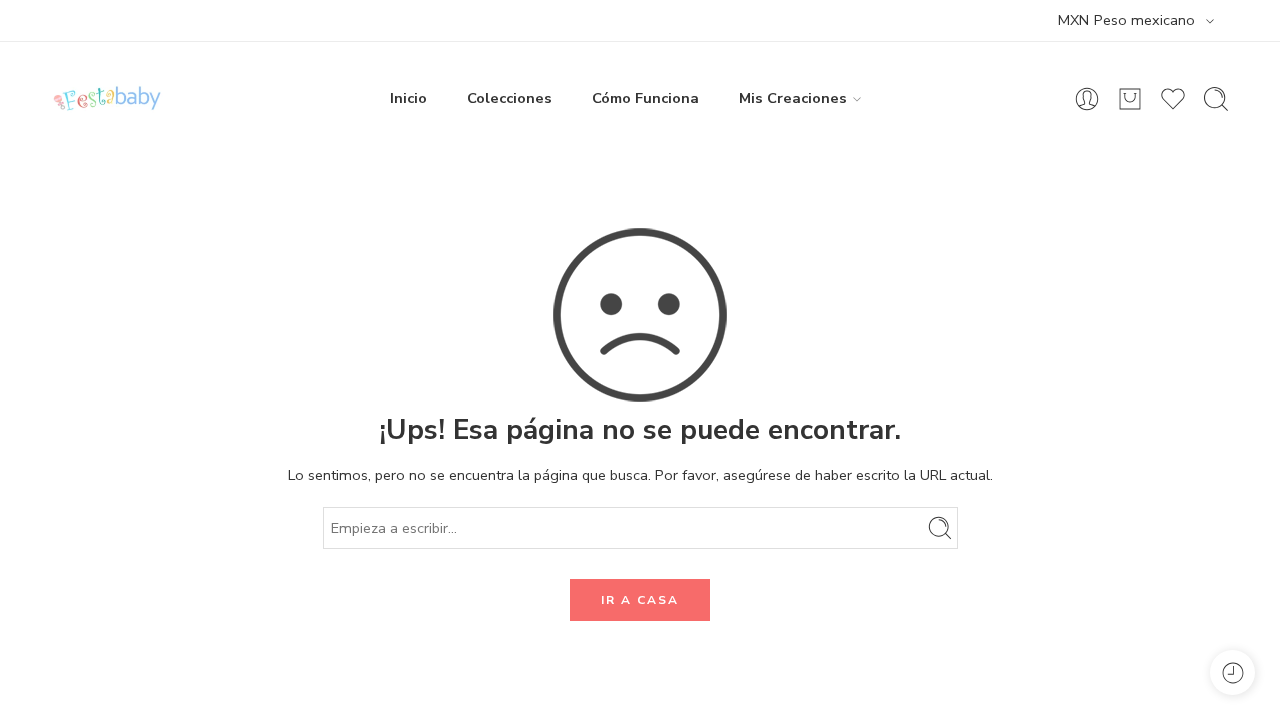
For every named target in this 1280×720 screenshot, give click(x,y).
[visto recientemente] (1232, 672)
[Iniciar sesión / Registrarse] (1087, 99)
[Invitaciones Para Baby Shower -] (107, 98)
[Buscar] (1216, 99)
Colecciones (509, 98)
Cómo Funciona (645, 98)
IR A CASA (640, 600)
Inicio (408, 98)
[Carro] (1130, 99)
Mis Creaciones (793, 98)
